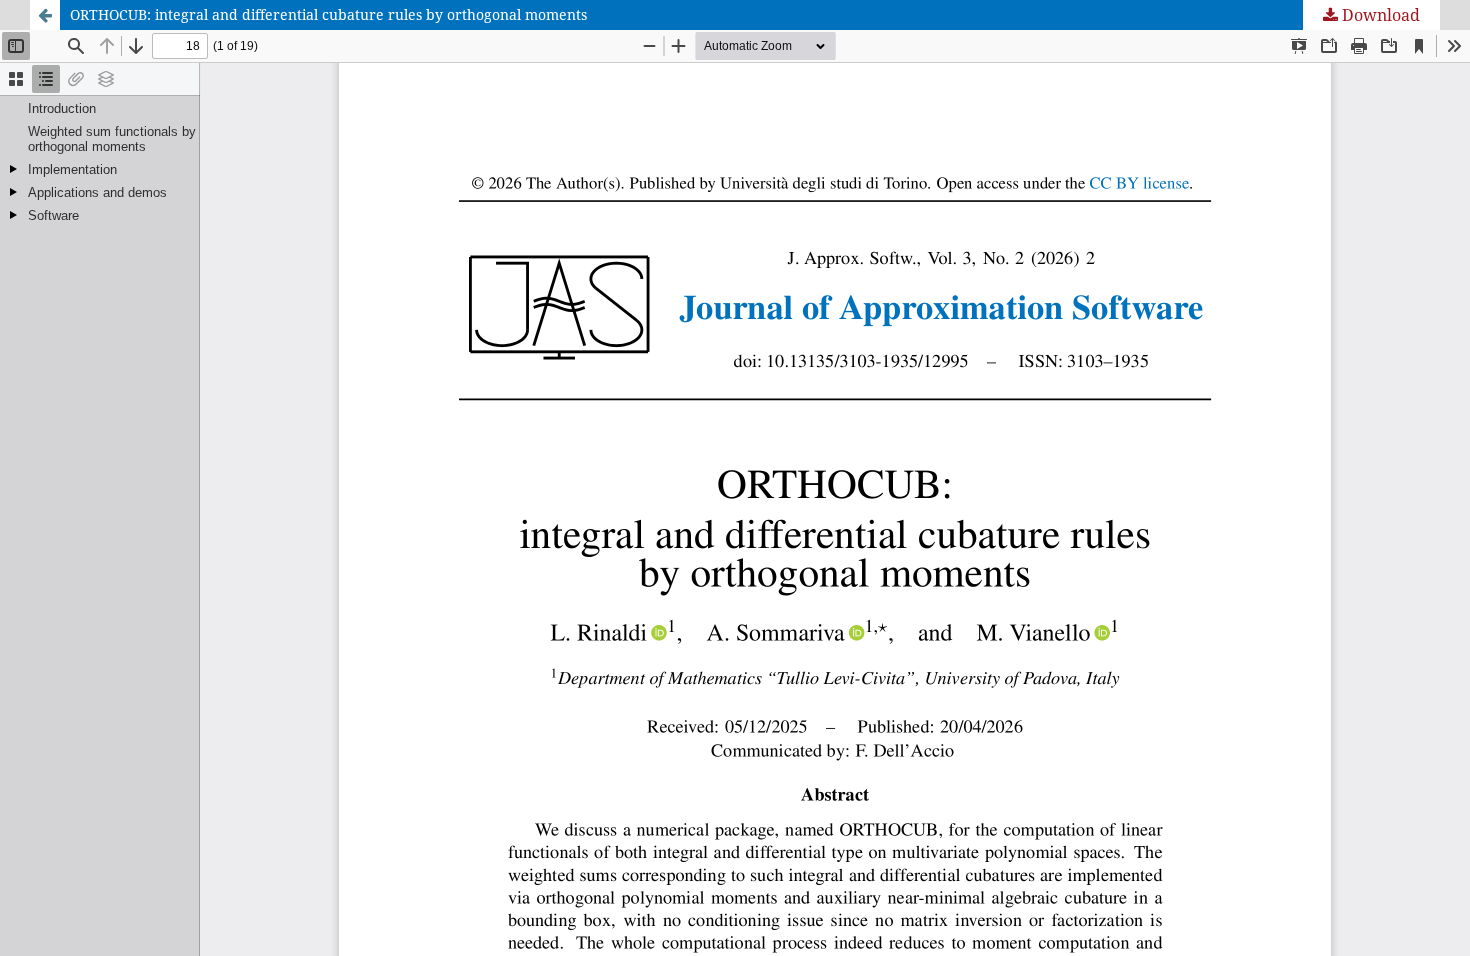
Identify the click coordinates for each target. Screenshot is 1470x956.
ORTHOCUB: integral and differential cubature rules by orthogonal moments (328, 14)
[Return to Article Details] (45, 15)
